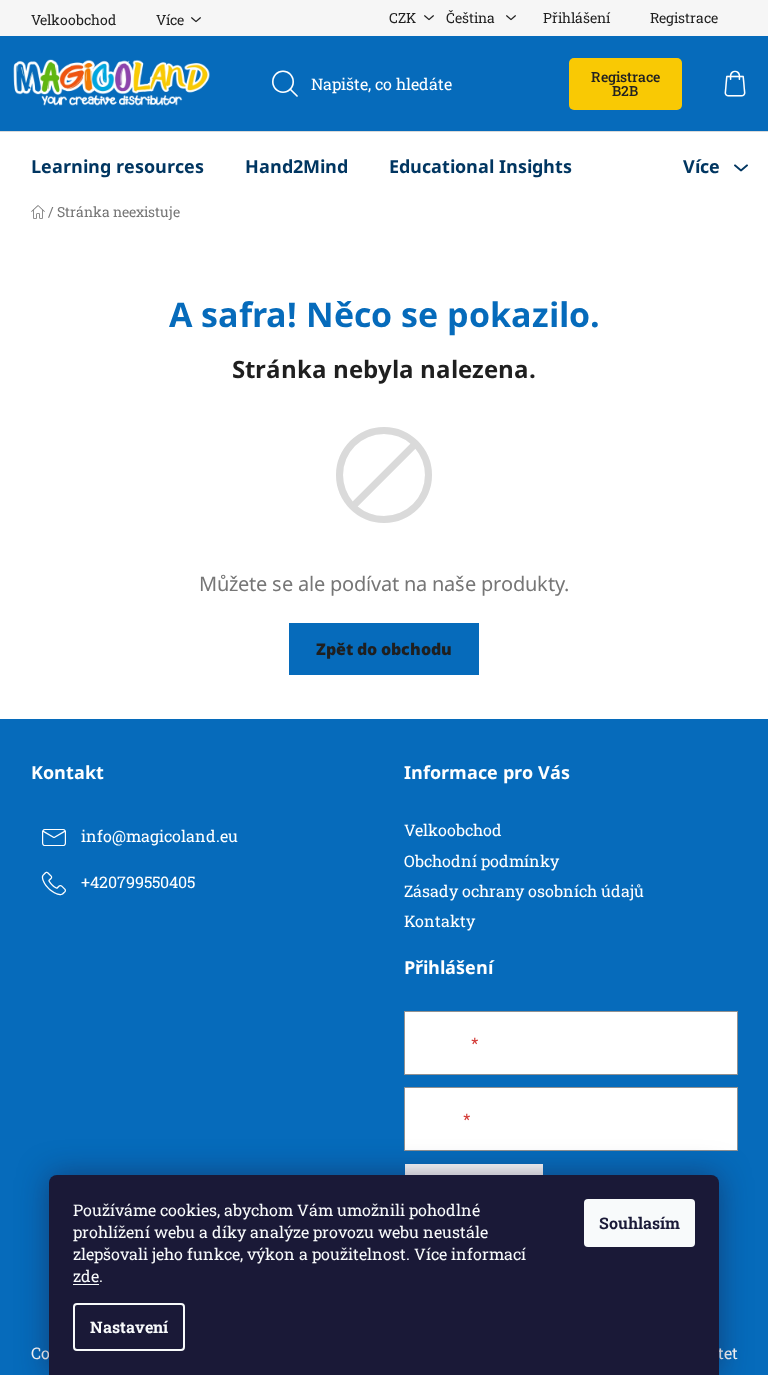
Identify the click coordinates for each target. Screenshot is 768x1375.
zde (86, 1275)
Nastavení (129, 1326)
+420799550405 (138, 882)
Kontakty (439, 920)
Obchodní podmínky (481, 860)
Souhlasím (639, 1222)
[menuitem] (117, 166)
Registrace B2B (625, 83)
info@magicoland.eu (159, 836)
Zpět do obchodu (384, 649)
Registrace (684, 17)
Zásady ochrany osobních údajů (524, 890)
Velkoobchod (73, 19)
